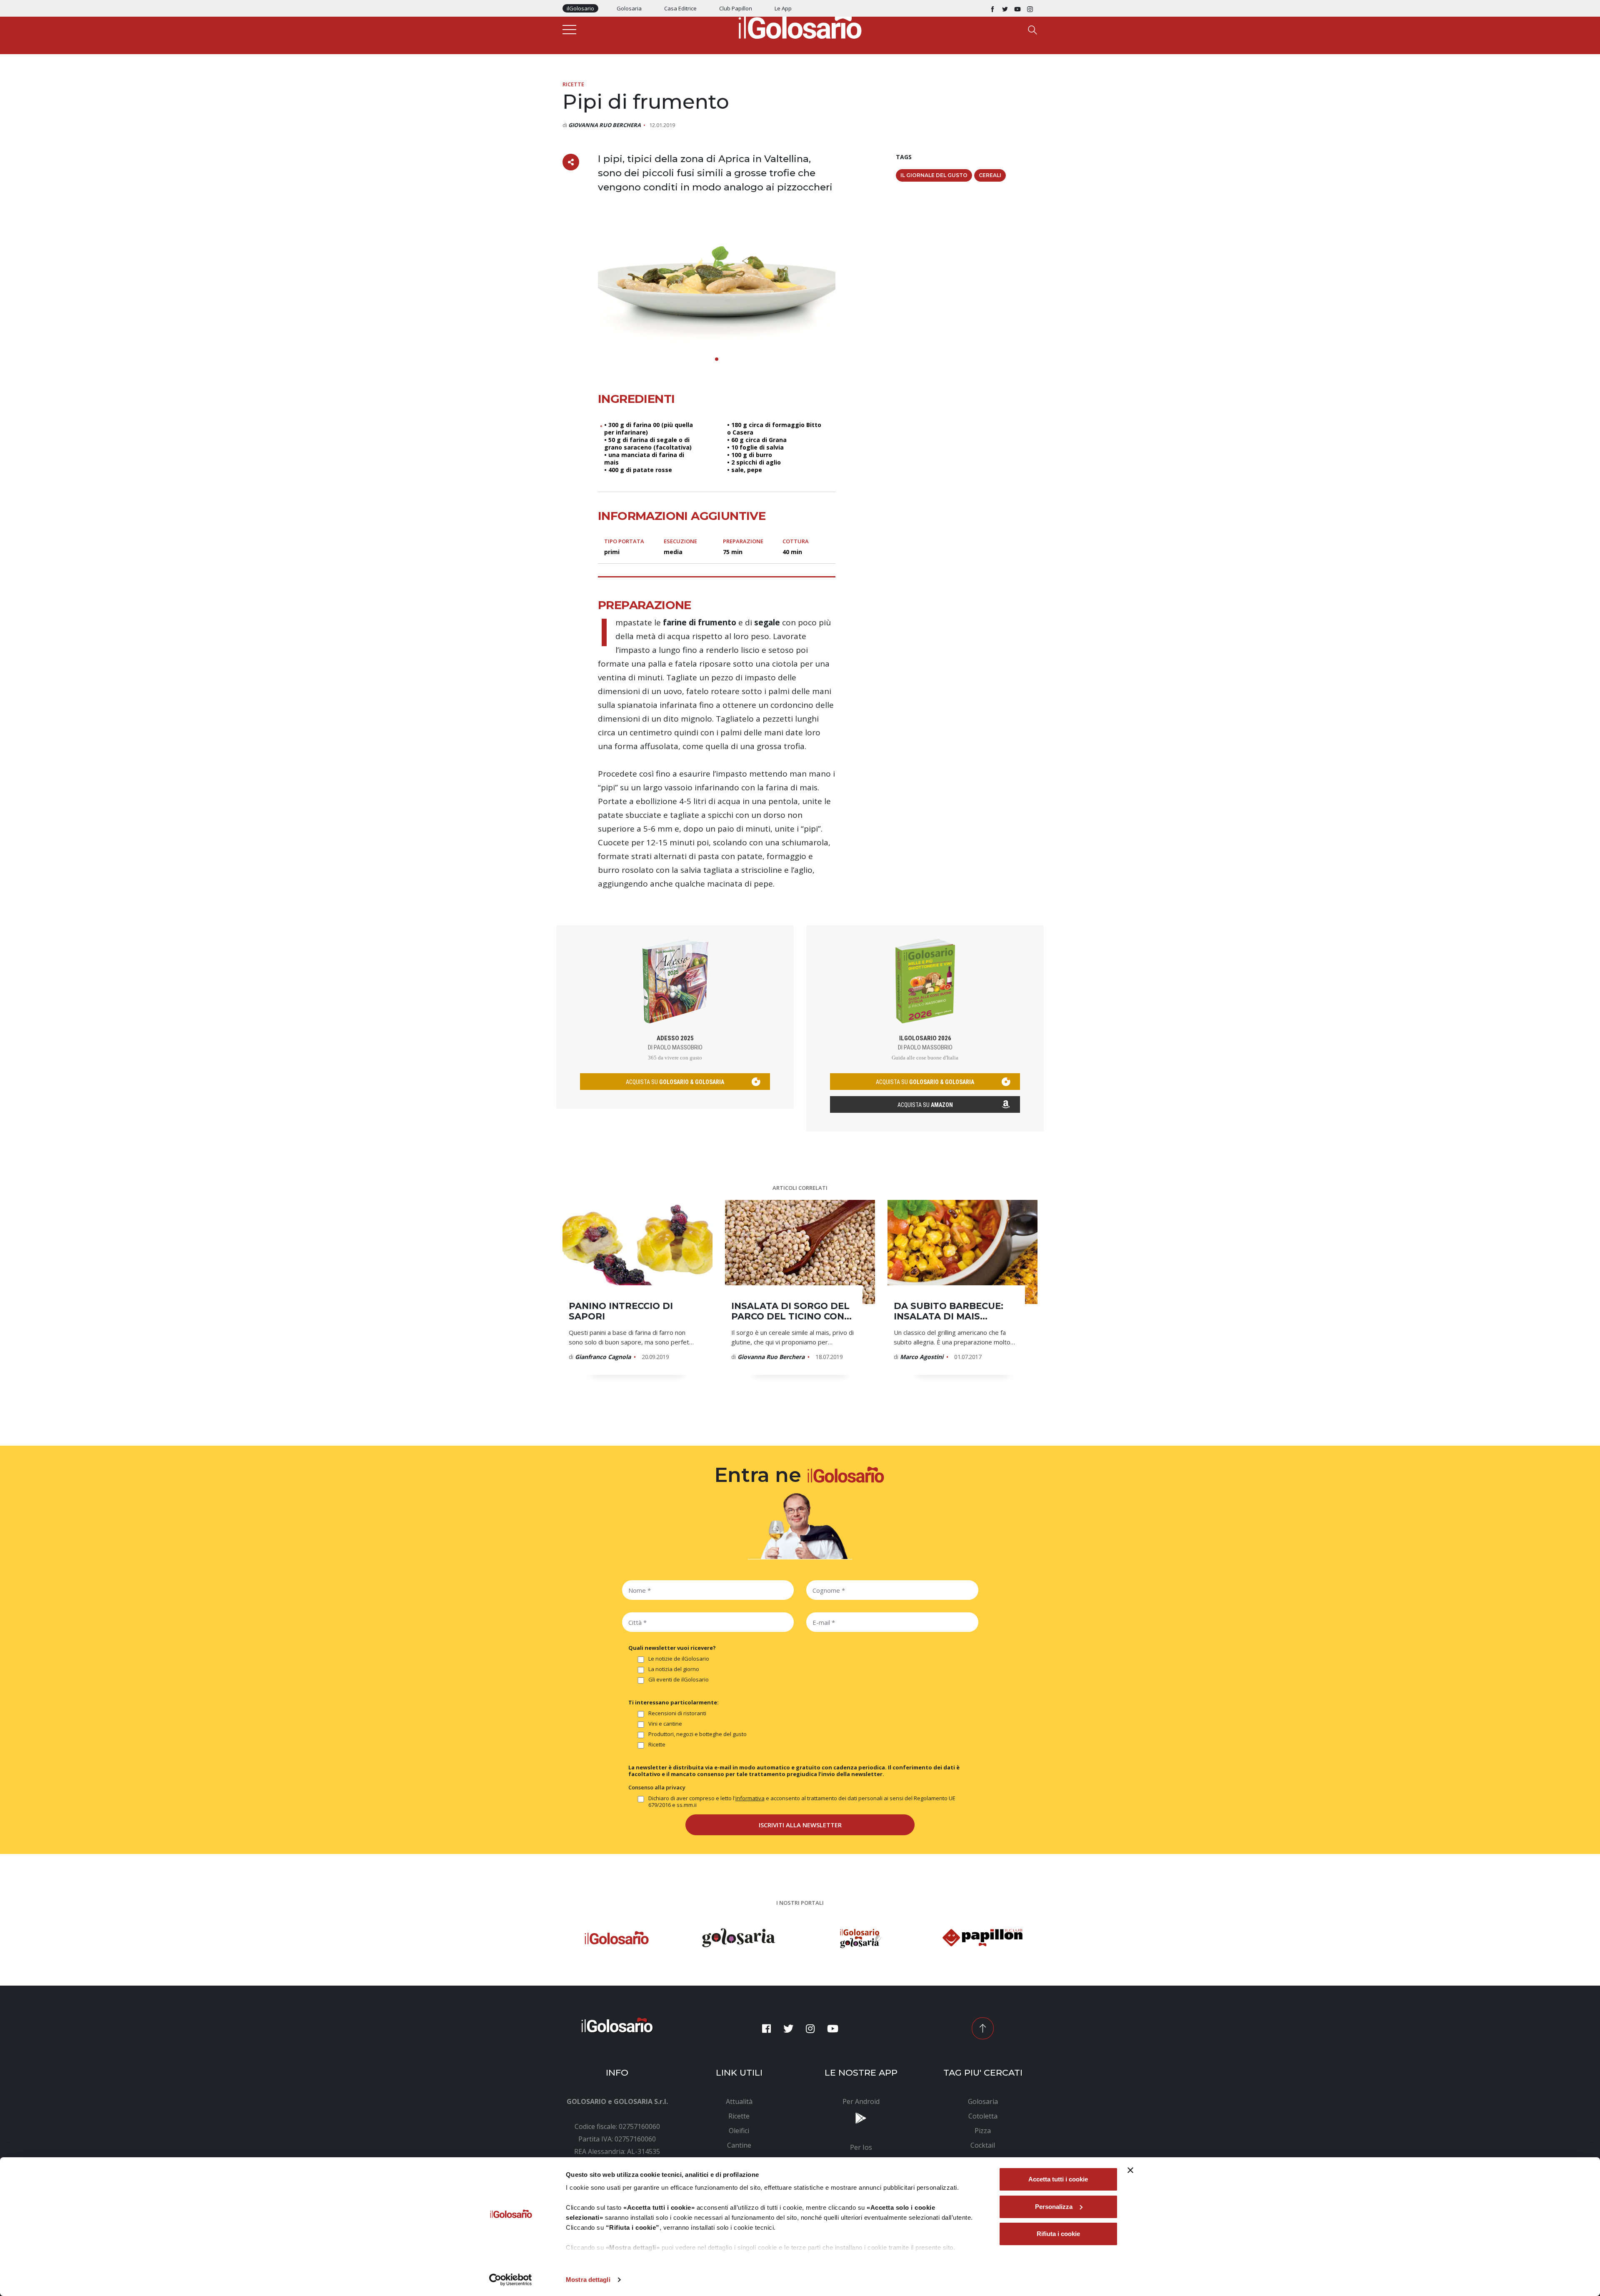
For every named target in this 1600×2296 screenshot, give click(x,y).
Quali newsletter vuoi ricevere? (672, 1648)
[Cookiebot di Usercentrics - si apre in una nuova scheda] (511, 2280)
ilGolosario (580, 8)
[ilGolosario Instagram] (1030, 8)
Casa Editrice (680, 8)
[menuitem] (739, 2101)
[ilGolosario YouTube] (1017, 8)
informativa (750, 1798)
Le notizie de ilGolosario (679, 1659)
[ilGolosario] (800, 25)
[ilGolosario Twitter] (1005, 8)
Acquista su (925, 1105)
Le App (783, 8)
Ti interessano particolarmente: (674, 1702)
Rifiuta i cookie (1058, 2234)
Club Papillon (736, 8)
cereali (990, 175)
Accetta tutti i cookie (1058, 2179)
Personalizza (1054, 2207)
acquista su (675, 1082)
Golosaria (629, 8)
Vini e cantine (665, 1724)
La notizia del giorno (674, 1669)
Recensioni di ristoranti (677, 1713)
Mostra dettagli (588, 2280)
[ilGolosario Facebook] (992, 8)
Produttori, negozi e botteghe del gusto (697, 1734)
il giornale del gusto (934, 175)
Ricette (573, 84)
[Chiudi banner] (1130, 2170)
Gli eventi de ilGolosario (679, 1680)
